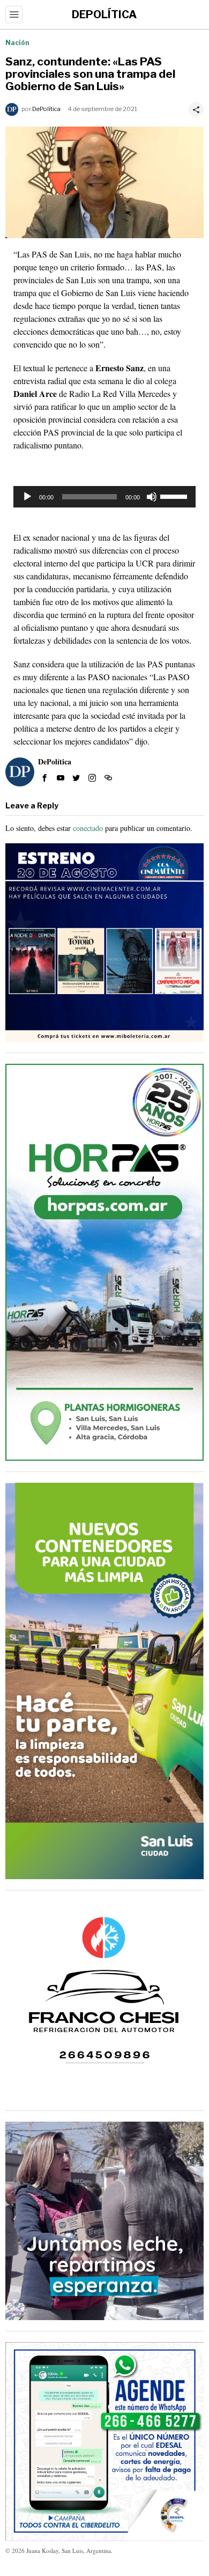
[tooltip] (44, 778)
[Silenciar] (152, 497)
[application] (104, 497)
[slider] (175, 496)
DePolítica (46, 109)
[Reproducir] (27, 497)
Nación (17, 43)
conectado (88, 828)
